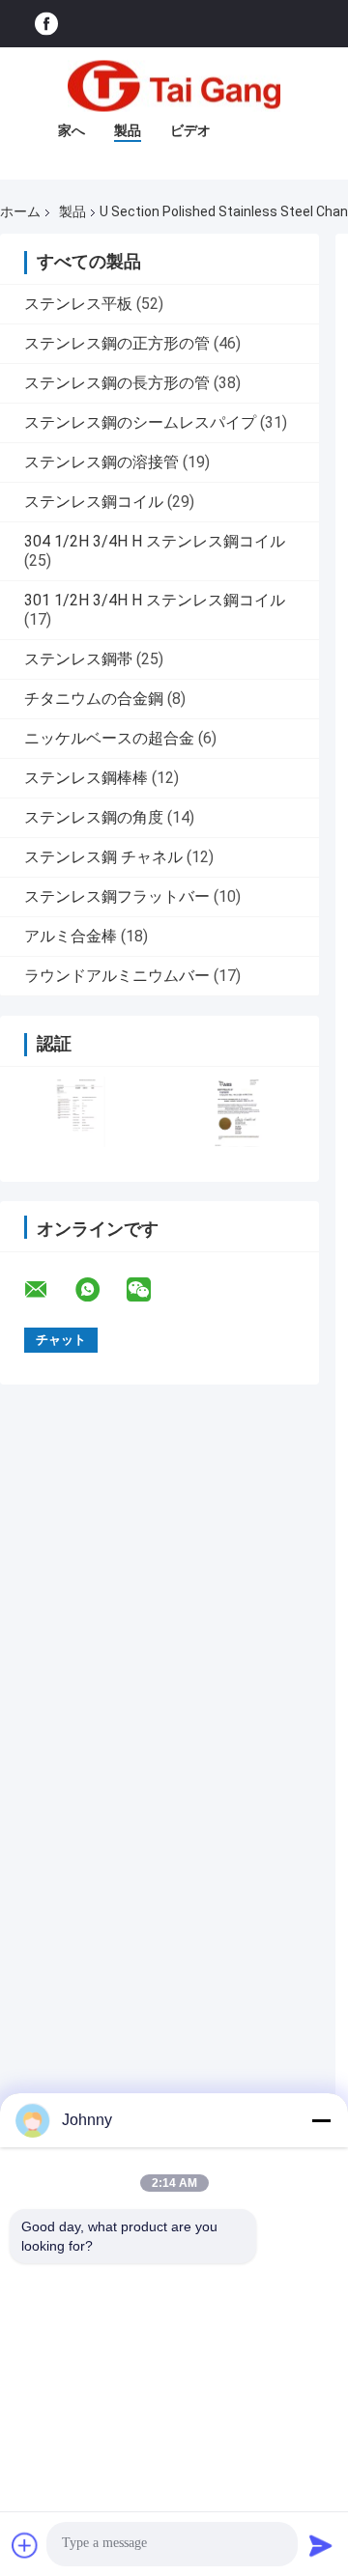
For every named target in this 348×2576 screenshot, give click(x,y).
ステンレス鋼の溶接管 (101, 462)
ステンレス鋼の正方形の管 (117, 343)
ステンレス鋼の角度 (94, 817)
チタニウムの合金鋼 (94, 699)
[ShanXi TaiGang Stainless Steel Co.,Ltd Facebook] (46, 24)
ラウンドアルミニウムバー (117, 976)
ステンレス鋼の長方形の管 (117, 383)
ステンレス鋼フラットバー (117, 896)
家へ (72, 130)
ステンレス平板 (78, 304)
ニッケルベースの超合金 (109, 738)
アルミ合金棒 (71, 936)
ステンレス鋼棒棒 (86, 778)
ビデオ (190, 130)
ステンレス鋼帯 (78, 659)
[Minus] (321, 2120)
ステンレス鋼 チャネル (103, 857)
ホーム (20, 211)
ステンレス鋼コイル (94, 502)
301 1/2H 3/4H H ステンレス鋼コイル (155, 600)
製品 (128, 130)
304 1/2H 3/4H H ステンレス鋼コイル (155, 541)
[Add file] (25, 2545)
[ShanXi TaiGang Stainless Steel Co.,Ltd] (174, 86)
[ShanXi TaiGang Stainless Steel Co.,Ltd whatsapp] (100, 1290)
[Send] (321, 2545)
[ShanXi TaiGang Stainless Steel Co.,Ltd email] (48, 1290)
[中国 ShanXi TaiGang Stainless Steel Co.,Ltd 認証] (80, 1112)
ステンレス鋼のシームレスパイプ (140, 422)
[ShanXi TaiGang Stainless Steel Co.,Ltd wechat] (151, 1290)
